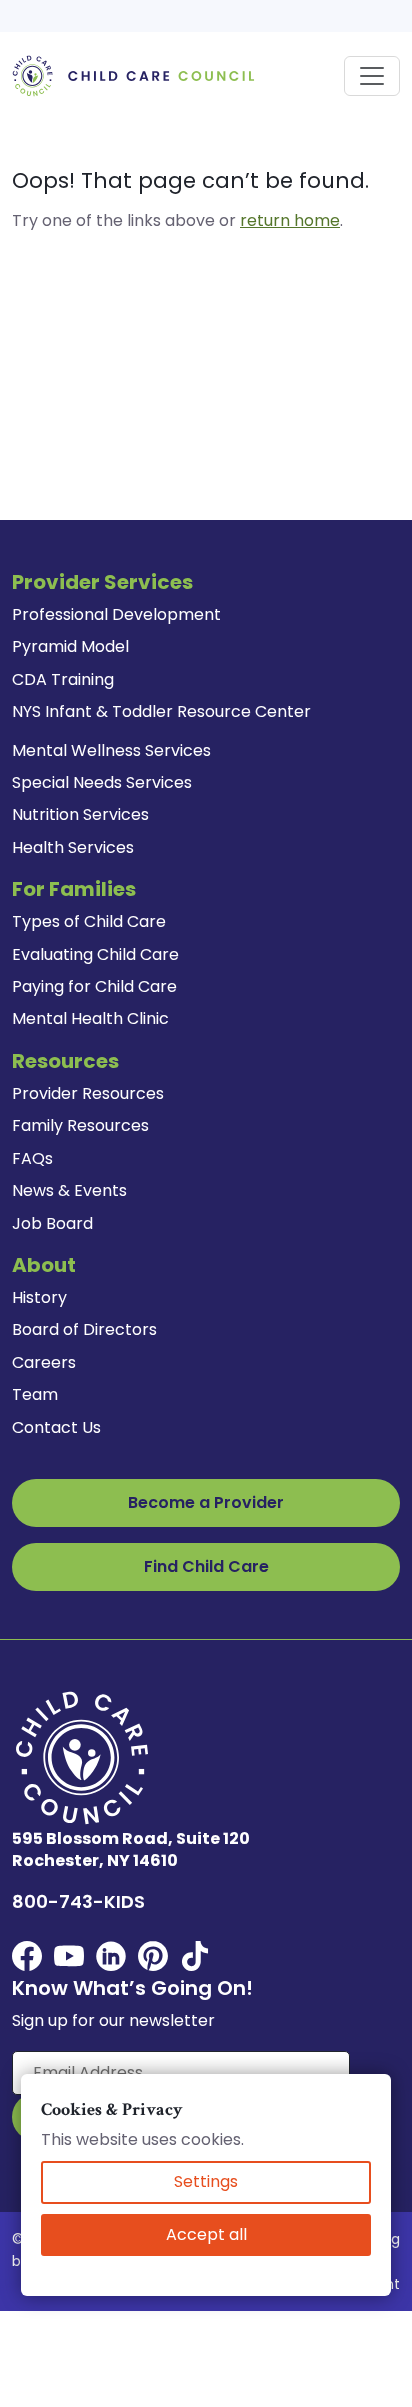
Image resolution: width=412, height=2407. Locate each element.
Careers (44, 1362)
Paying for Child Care (94, 986)
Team (35, 1394)
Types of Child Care (89, 921)
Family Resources (80, 1125)
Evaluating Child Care (95, 954)
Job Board (52, 1223)
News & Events (69, 1190)
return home (290, 220)
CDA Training (63, 679)
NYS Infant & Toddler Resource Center (161, 711)
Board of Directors (84, 1329)
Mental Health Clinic (90, 1018)
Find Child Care (206, 1566)
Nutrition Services (80, 814)
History (39, 1297)
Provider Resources (88, 1093)
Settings (206, 2181)
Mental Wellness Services (111, 750)
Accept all (206, 2234)
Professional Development (116, 614)
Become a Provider (206, 1502)
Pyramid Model (70, 646)
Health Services (73, 847)
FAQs (32, 1158)
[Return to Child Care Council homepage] (137, 74)
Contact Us (56, 1427)
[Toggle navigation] (372, 76)
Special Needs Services (102, 782)
